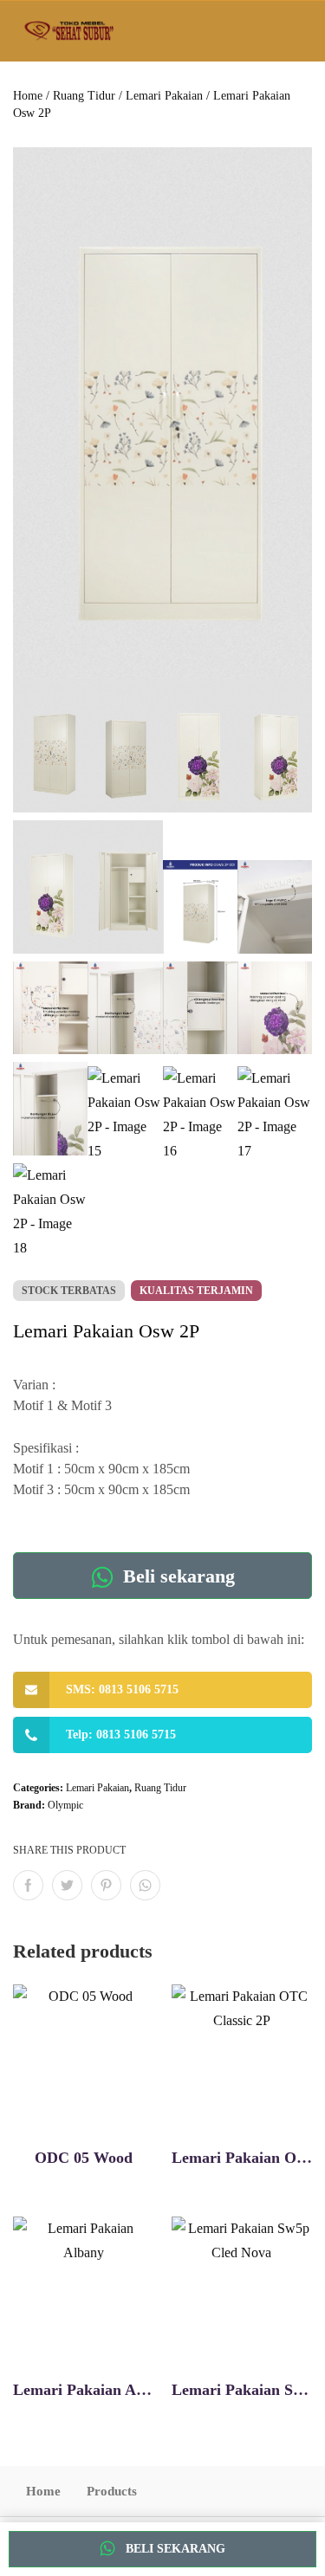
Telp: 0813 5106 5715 (121, 1735)
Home (28, 96)
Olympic (65, 1805)
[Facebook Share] (28, 1885)
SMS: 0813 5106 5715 (122, 1689)
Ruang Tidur (84, 96)
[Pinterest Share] (106, 1885)
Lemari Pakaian (164, 96)
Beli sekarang (176, 1576)
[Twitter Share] (67, 1885)
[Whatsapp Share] (145, 1885)
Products (112, 2491)
